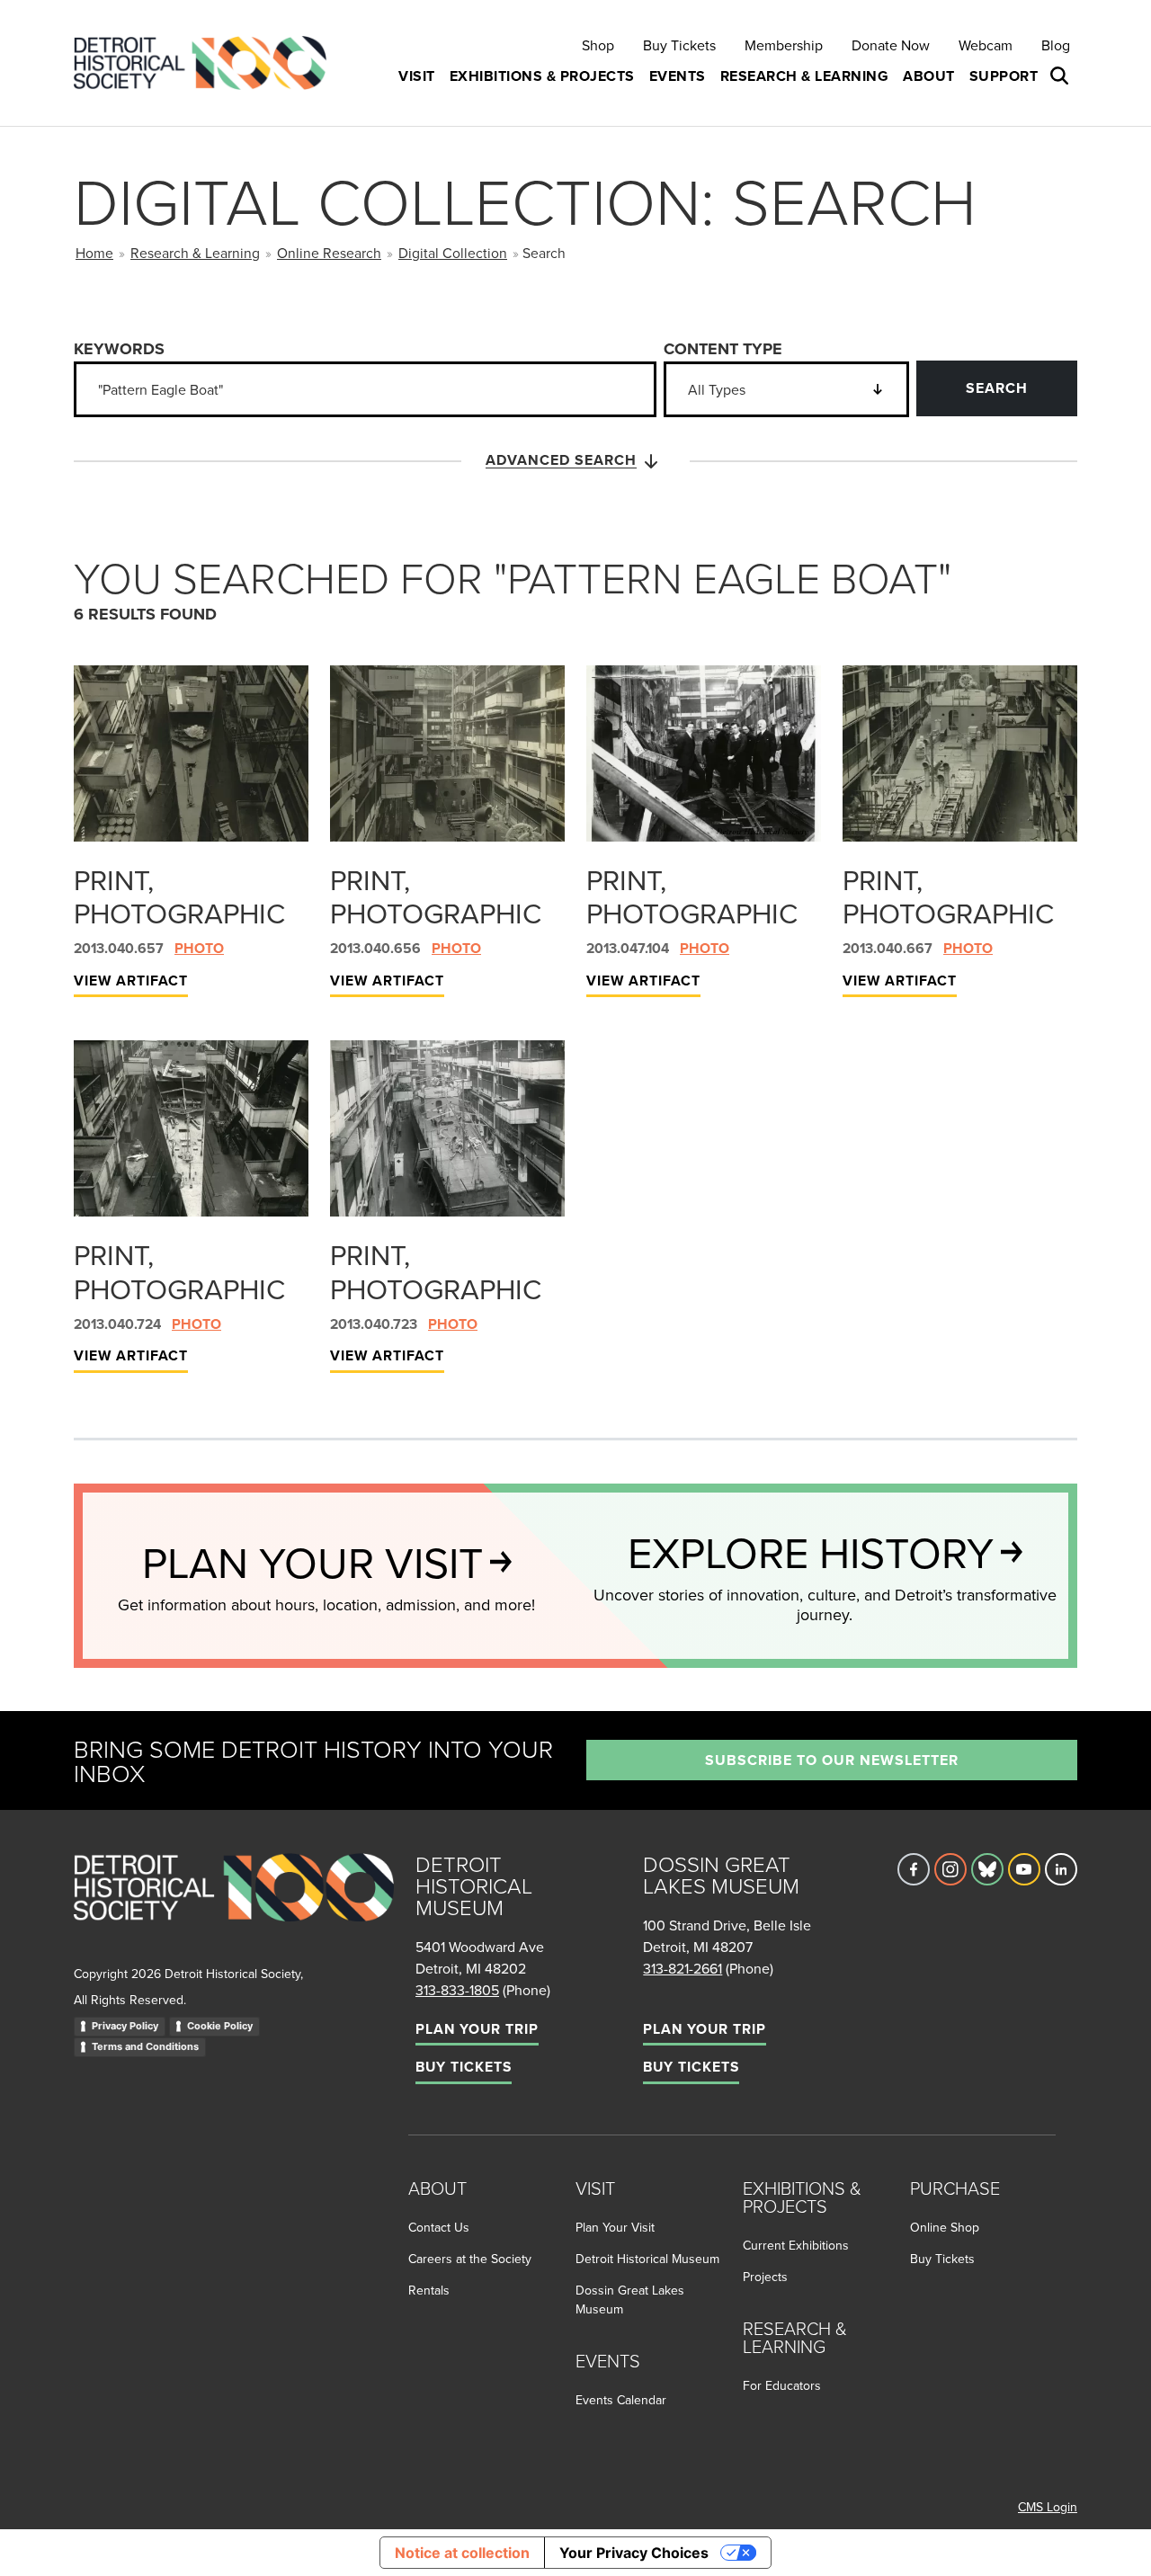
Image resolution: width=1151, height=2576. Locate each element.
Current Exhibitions (796, 2245)
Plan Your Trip (477, 2029)
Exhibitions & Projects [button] (542, 76)
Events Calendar (621, 2400)
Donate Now (891, 45)
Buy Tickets (679, 45)
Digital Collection (453, 253)
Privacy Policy (125, 2026)
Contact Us (439, 2227)
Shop (598, 45)
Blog (1056, 45)
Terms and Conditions (145, 2046)
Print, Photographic (179, 896)
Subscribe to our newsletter (832, 1760)
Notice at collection (462, 2553)
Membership (784, 45)
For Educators (782, 2385)
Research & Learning (195, 253)
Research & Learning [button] (805, 76)
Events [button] (678, 76)
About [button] (929, 76)
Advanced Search (561, 460)
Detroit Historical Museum (647, 2259)
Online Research (329, 253)
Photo (199, 948)
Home (94, 253)
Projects (765, 2277)
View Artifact (131, 980)
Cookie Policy (220, 2026)
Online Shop (945, 2227)
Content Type (723, 349)
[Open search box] (1061, 76)
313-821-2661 (683, 1968)
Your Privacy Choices (634, 2553)
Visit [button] (417, 76)
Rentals (429, 2290)
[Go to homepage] (234, 1907)
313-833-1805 (457, 1990)
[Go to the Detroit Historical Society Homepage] (207, 63)
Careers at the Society (470, 2259)
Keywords (119, 349)
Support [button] (1004, 76)
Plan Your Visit (615, 2227)
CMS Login (1048, 2507)
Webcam (986, 45)
